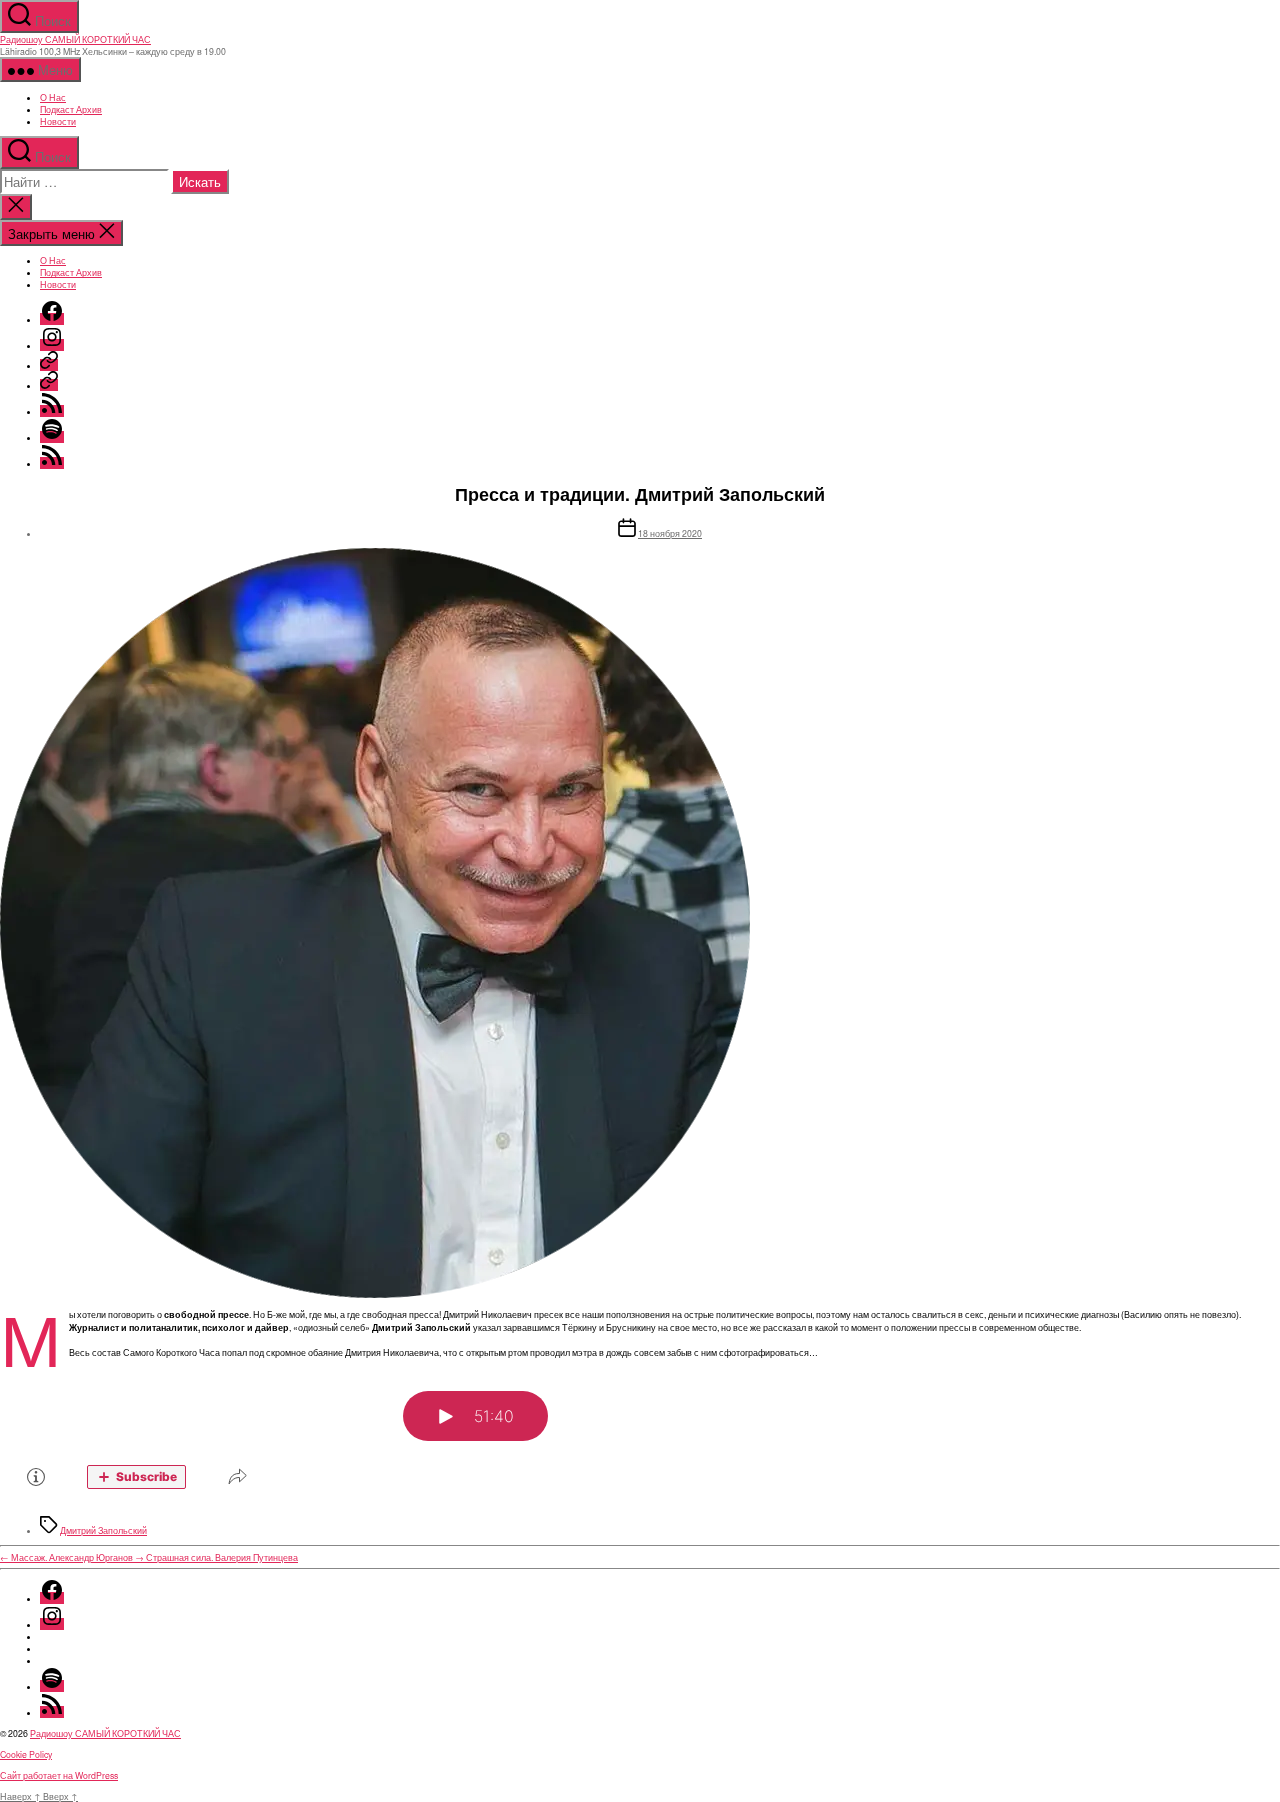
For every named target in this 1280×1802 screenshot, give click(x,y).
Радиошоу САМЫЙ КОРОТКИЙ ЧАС (75, 39)
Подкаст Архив (71, 109)
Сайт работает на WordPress (59, 1775)
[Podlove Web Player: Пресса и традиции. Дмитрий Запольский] (640, 1436)
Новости (58, 121)
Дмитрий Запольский (103, 1530)
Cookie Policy (26, 1754)
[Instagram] (52, 345)
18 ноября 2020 (670, 533)
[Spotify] (52, 437)
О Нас (53, 97)
